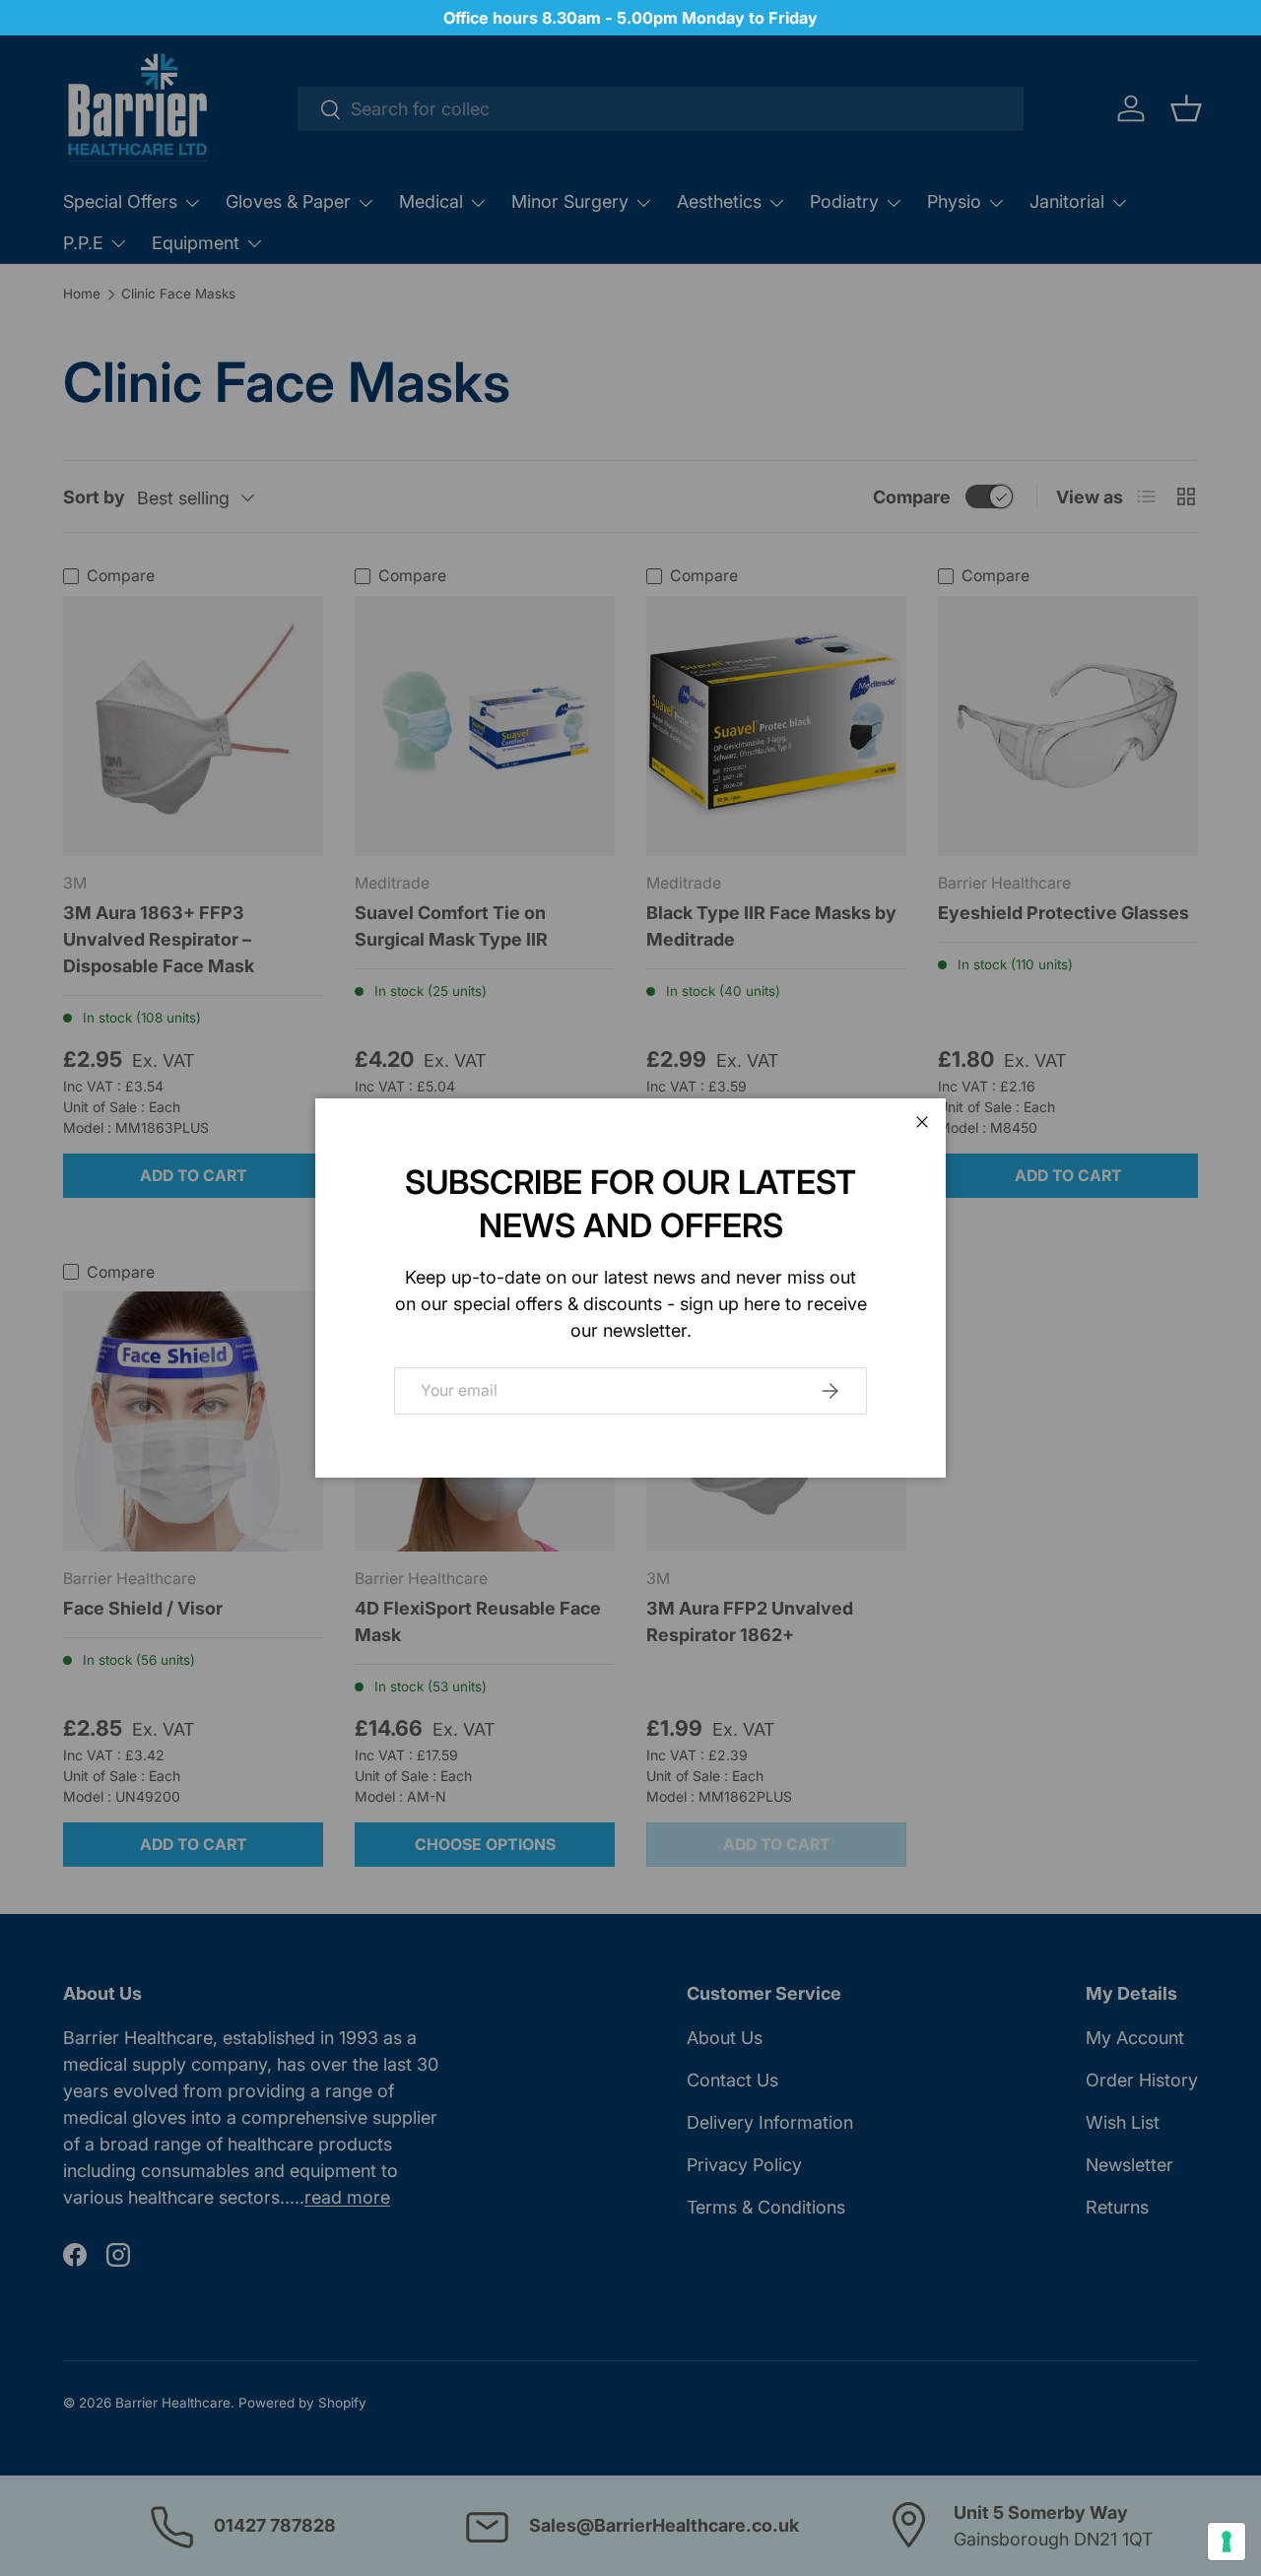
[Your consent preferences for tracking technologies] (1227, 2542)
